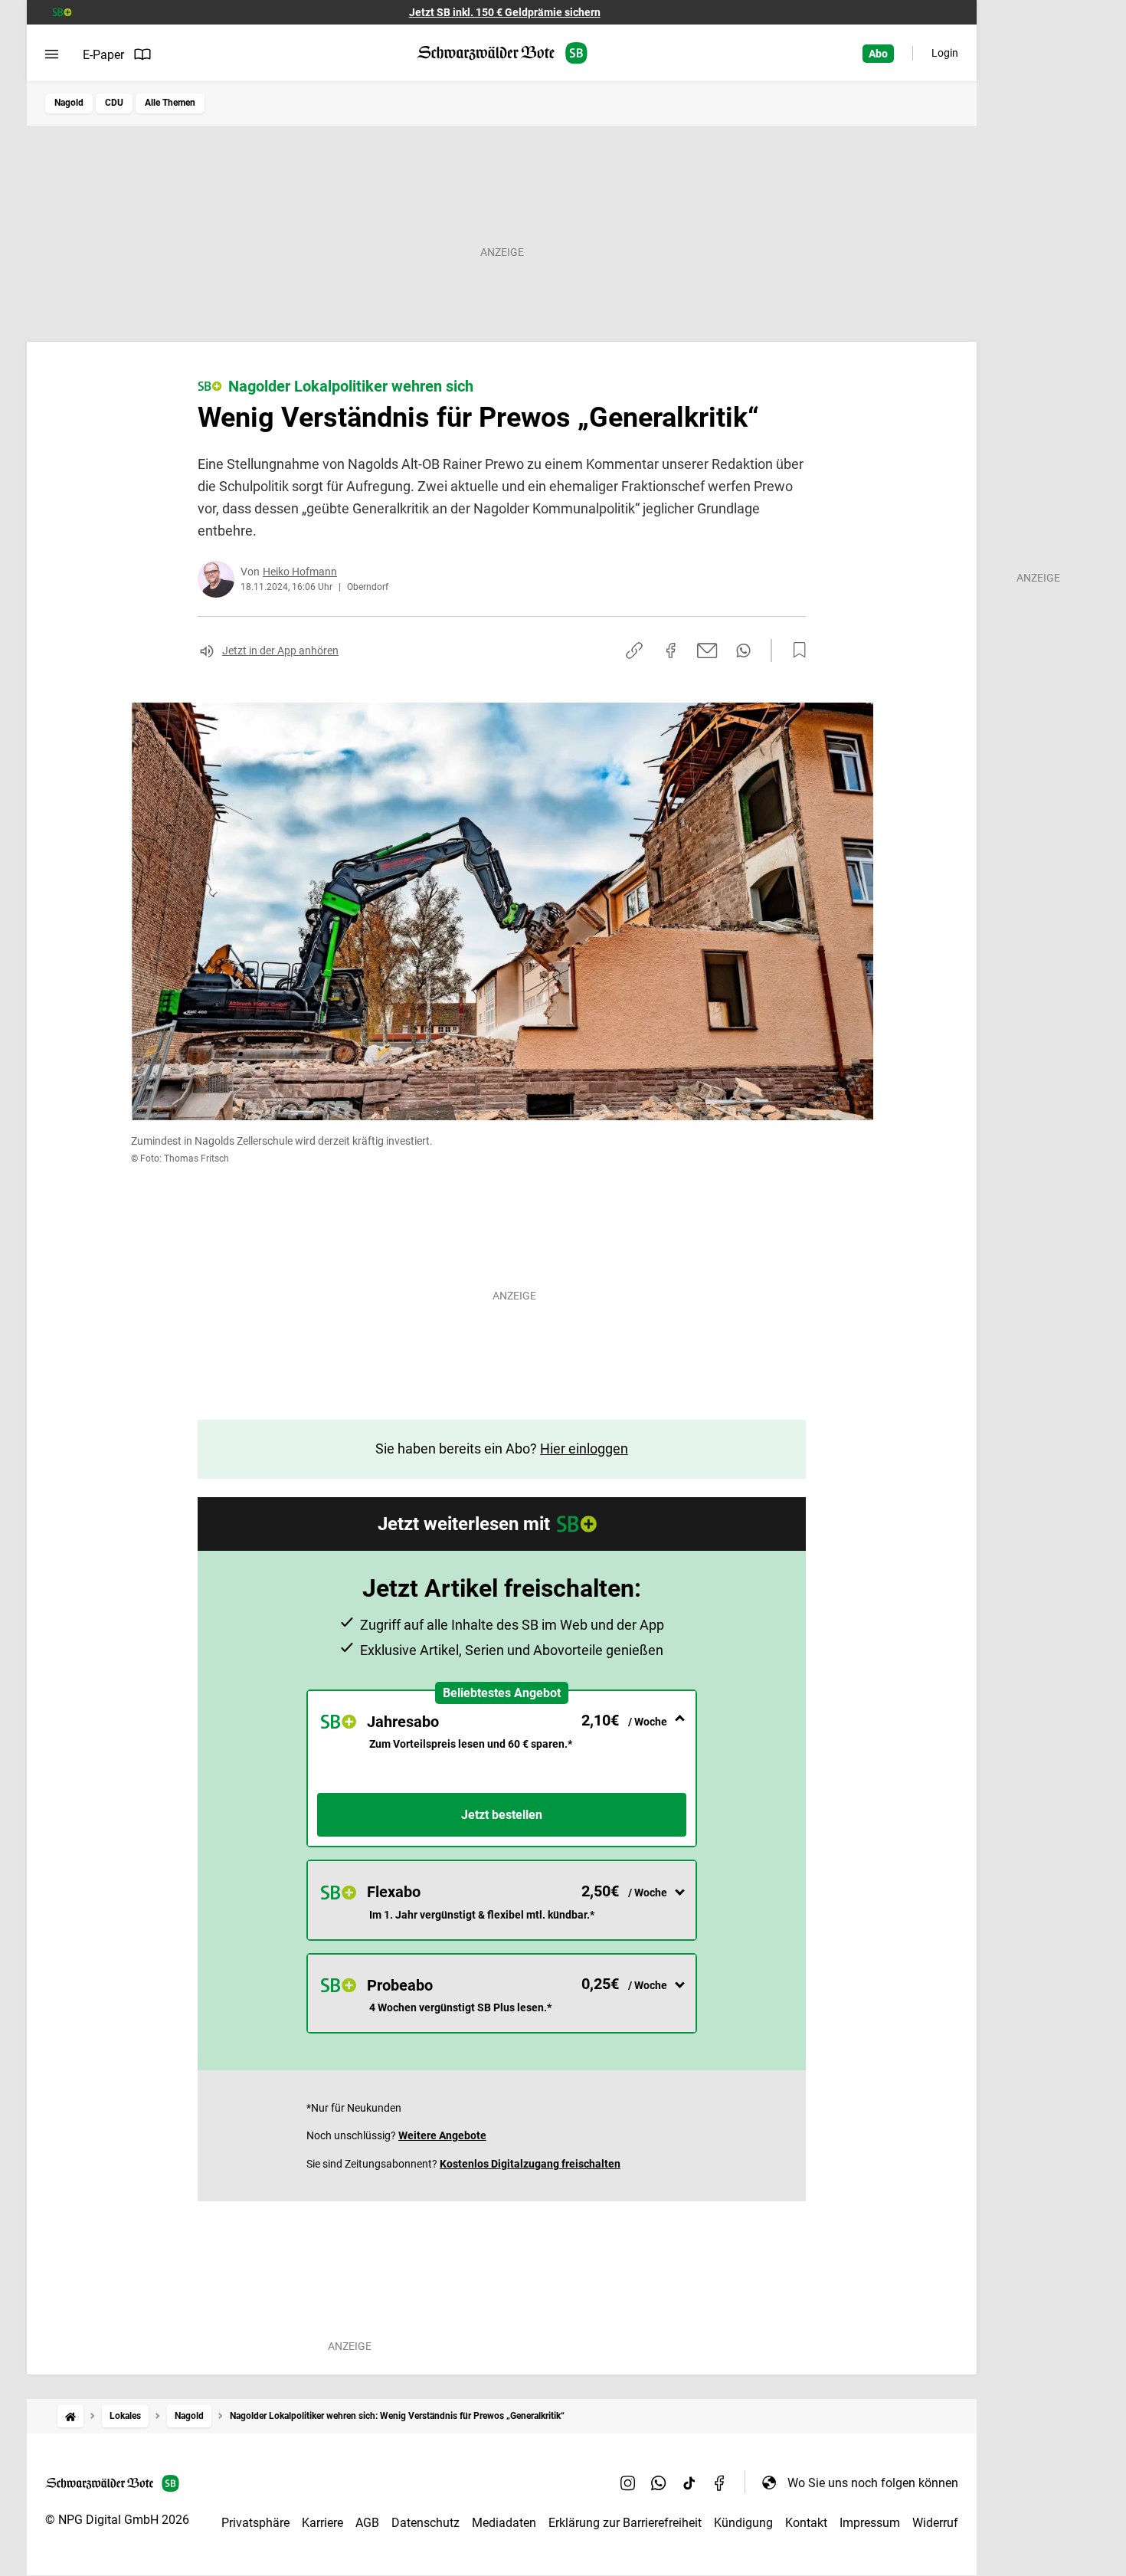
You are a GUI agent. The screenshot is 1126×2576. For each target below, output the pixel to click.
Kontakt (806, 2523)
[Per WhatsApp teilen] (743, 651)
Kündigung (743, 2523)
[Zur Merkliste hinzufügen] (795, 651)
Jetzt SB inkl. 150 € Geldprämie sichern (505, 12)
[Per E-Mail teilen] (707, 651)
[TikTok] (689, 2483)
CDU (114, 103)
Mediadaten (504, 2523)
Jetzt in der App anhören (280, 651)
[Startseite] (70, 2416)
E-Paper (103, 55)
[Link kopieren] (634, 651)
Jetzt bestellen (502, 1815)
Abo (878, 54)
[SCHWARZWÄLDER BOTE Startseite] (502, 53)
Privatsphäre (255, 2523)
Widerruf (935, 2523)
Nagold (69, 103)
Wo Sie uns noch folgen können (873, 2483)
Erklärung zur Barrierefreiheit (625, 2523)
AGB (367, 2523)
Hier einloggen (584, 1449)
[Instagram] (628, 2483)
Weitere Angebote (442, 2135)
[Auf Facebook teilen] (671, 651)
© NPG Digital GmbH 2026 (117, 2520)
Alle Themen (170, 103)
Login (945, 53)
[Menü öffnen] (52, 54)
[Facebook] (720, 2483)
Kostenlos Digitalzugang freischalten (530, 2164)
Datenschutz (426, 2523)
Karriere (322, 2523)
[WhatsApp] (659, 2483)
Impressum (870, 2523)
